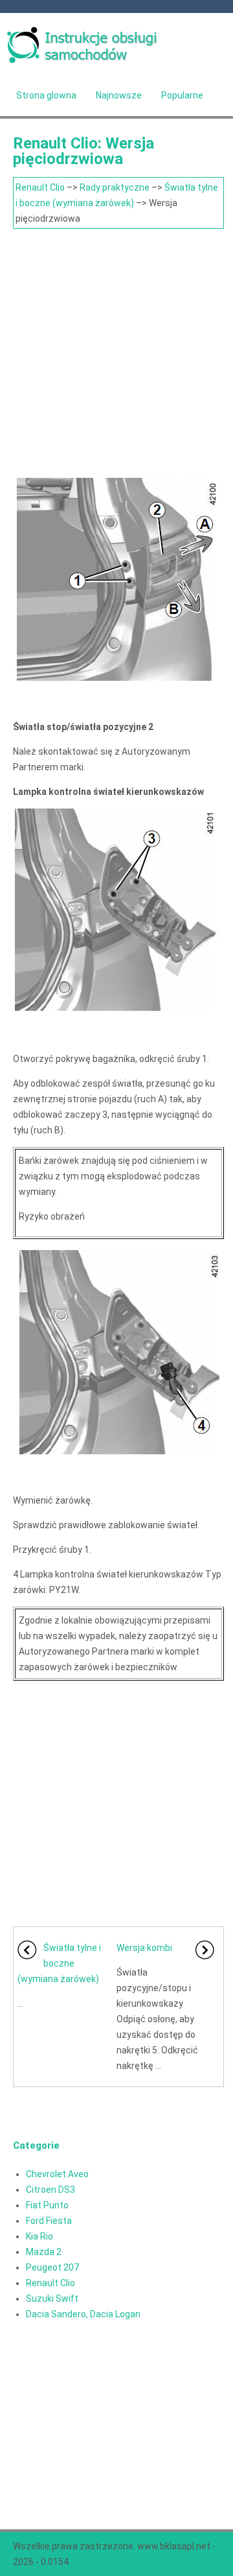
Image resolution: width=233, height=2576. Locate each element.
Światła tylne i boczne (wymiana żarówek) (59, 1963)
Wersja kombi (144, 1948)
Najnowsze (119, 95)
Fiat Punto (47, 2205)
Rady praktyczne (115, 187)
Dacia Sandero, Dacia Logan (83, 2314)
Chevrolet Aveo (57, 2174)
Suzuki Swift (52, 2298)
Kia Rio (39, 2236)
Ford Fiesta (49, 2221)
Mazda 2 (44, 2252)
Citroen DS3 (50, 2190)
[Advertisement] (116, 352)
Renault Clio (40, 187)
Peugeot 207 (52, 2267)
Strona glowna (46, 95)
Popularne (182, 95)
